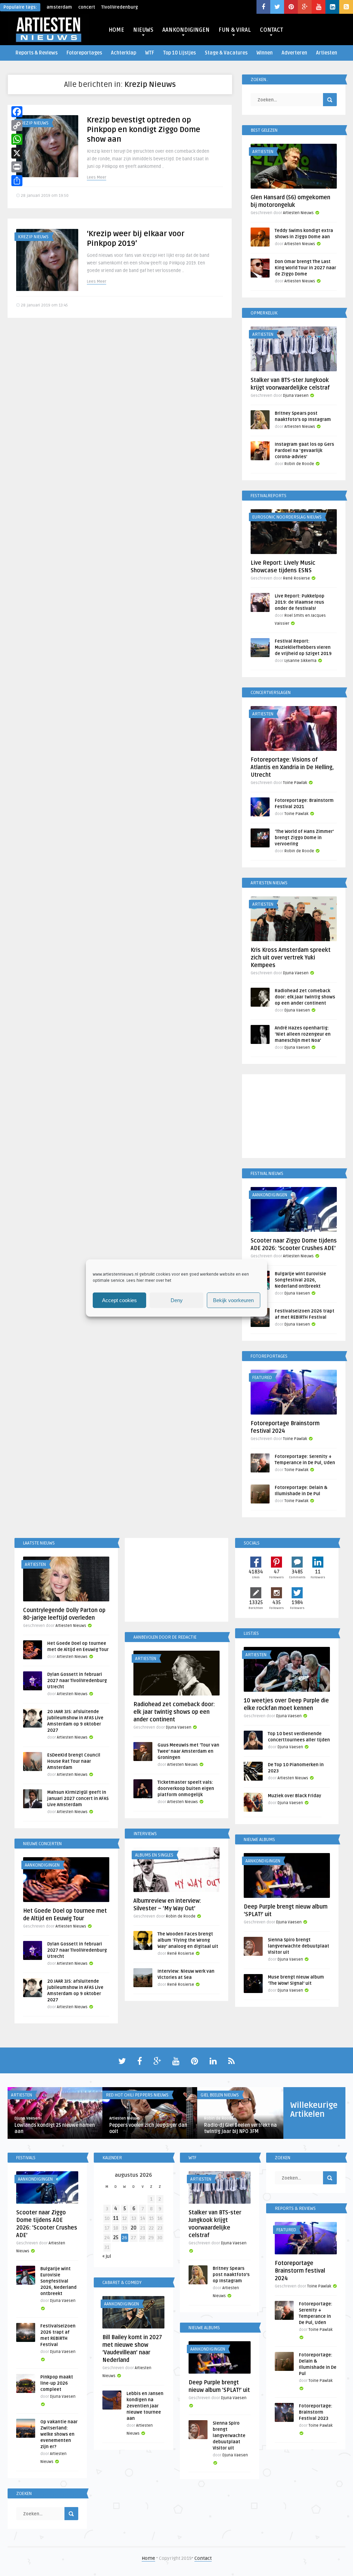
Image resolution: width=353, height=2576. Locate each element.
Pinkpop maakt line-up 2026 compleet (57, 2383)
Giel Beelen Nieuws (220, 2095)
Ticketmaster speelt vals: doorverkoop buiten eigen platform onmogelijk (186, 1789)
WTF (150, 53)
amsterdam (59, 7)
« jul (107, 2256)
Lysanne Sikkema (300, 661)
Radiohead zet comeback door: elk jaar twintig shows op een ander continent (305, 997)
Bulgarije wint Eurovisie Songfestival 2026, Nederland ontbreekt (300, 1280)
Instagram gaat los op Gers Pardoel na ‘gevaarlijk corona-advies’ (304, 451)
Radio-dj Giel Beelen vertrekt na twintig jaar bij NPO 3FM (240, 2128)
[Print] (17, 167)
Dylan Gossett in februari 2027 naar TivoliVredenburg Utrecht (77, 1681)
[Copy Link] (17, 125)
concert (87, 7)
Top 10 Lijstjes (179, 53)
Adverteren (294, 53)
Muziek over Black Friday (295, 1796)
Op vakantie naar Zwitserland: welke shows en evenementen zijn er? (59, 2434)
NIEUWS (143, 30)
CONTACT (271, 30)
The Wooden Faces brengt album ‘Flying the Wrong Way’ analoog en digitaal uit (188, 1940)
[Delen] (17, 181)
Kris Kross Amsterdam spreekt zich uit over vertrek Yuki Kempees (291, 958)
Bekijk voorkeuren (233, 1300)
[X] (17, 153)
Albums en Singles (154, 1855)
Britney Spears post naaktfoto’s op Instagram (231, 2275)
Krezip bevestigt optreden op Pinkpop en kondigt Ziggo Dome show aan (144, 130)
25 (116, 2238)
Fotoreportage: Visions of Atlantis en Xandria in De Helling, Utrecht (292, 767)
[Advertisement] (294, 1117)
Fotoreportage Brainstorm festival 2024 (300, 2271)
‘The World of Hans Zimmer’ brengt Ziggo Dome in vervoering (304, 838)
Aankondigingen (270, 1195)
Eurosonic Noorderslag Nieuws (287, 517)
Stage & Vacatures (226, 53)
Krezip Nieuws (33, 123)
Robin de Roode (299, 464)
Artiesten (327, 53)
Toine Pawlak (295, 783)
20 (134, 2228)
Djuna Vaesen (296, 396)
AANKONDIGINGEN (186, 30)
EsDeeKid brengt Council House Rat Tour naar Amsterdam (74, 1761)
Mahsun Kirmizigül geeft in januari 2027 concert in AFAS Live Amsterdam (78, 1799)
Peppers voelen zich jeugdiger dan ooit (148, 2128)
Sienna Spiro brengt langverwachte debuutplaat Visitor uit (299, 1946)
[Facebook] (17, 112)
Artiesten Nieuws (298, 213)
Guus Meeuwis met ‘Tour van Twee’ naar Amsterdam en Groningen (188, 1751)
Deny (177, 1300)
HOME (116, 30)
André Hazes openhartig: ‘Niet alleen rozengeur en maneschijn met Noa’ (303, 1034)
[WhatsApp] (17, 139)
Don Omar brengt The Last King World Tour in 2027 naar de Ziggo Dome (305, 268)
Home (148, 2558)
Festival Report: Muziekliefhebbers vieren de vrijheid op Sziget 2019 (303, 647)
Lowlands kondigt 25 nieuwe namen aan (55, 2128)
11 (116, 2218)
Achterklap (124, 53)
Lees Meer (97, 177)
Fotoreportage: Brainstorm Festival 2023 (316, 2412)
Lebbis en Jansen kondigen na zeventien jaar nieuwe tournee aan (145, 2406)
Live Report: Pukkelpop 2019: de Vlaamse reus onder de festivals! (300, 602)
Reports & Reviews (37, 53)
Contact (203, 2558)
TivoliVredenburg (120, 7)
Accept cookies (119, 1300)
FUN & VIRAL (235, 30)
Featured (262, 1378)
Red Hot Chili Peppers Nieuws (137, 2095)
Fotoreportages (84, 53)
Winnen (265, 53)
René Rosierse (296, 578)
